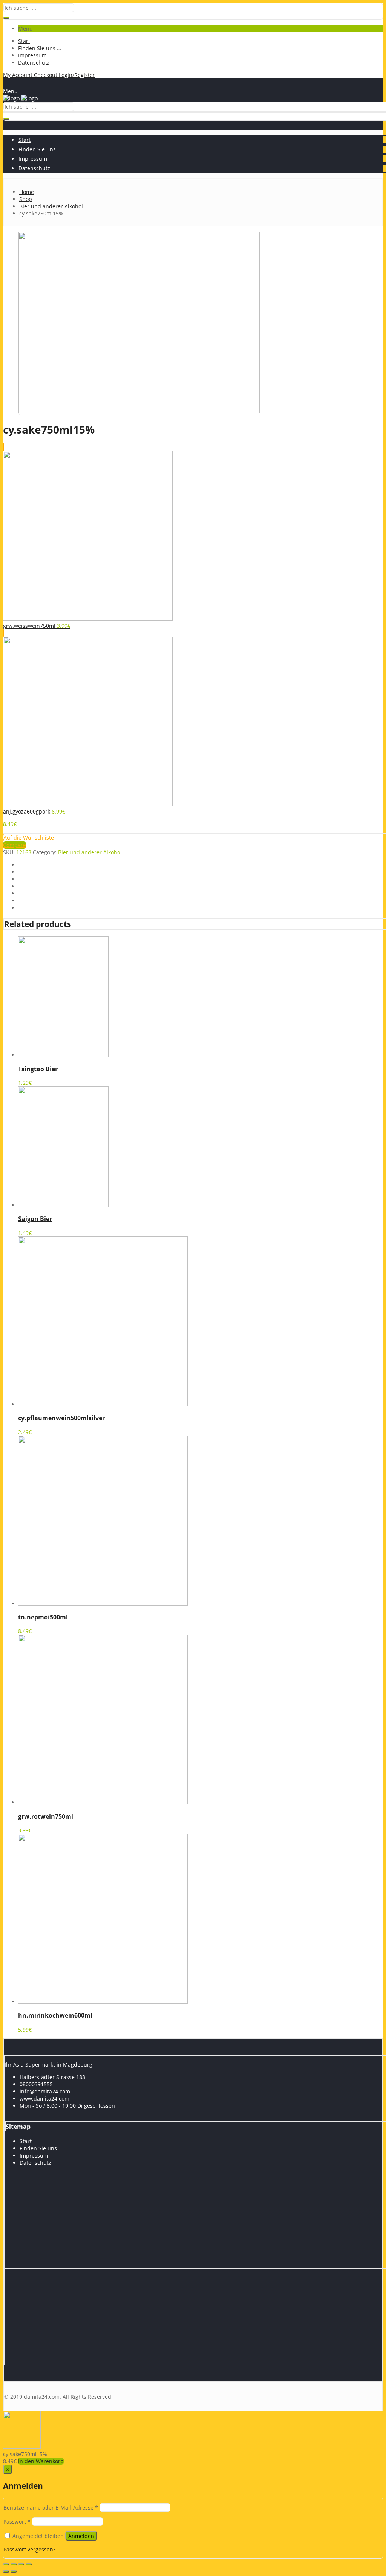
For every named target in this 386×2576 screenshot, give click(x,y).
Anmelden (81, 2536)
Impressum (32, 55)
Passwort (17, 2521)
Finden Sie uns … (40, 48)
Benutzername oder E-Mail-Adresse (51, 2508)
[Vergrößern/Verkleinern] (29, 2564)
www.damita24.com (44, 2098)
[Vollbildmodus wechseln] (21, 2564)
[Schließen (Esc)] (6, 2564)
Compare (15, 845)
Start (24, 41)
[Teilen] (14, 2564)
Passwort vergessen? (29, 2549)
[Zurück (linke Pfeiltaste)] (6, 2571)
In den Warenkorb (41, 2461)
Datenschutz (34, 62)
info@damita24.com (45, 2091)
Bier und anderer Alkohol (90, 852)
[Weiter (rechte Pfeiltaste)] (14, 2571)
